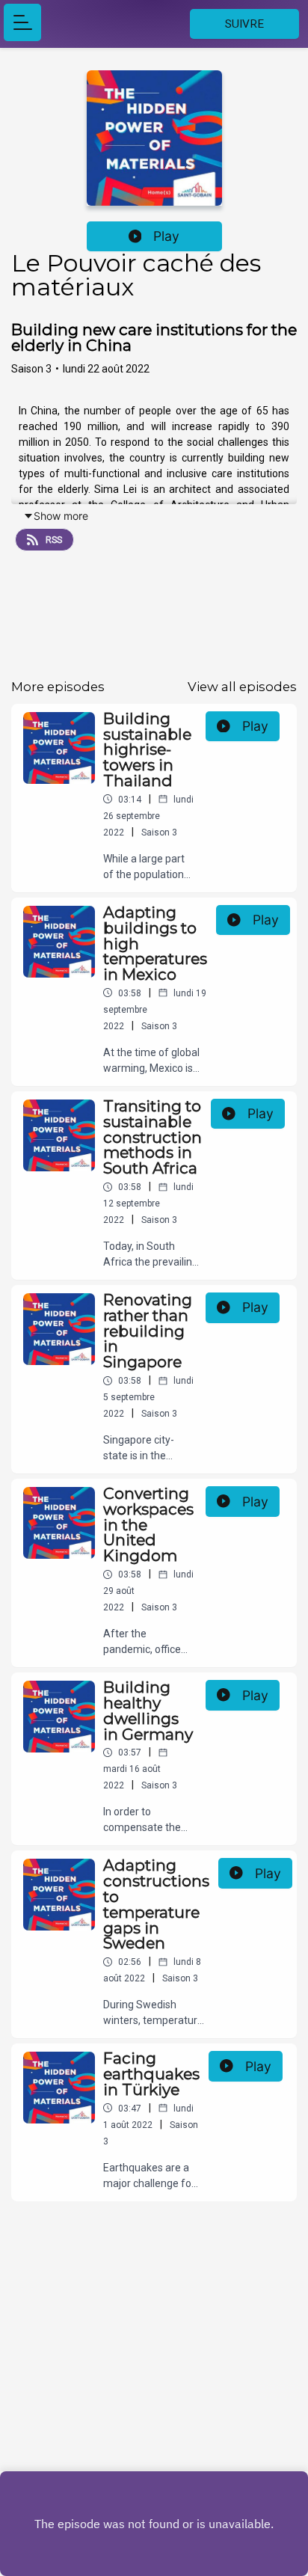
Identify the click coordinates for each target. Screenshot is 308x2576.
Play (166, 236)
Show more (61, 516)
